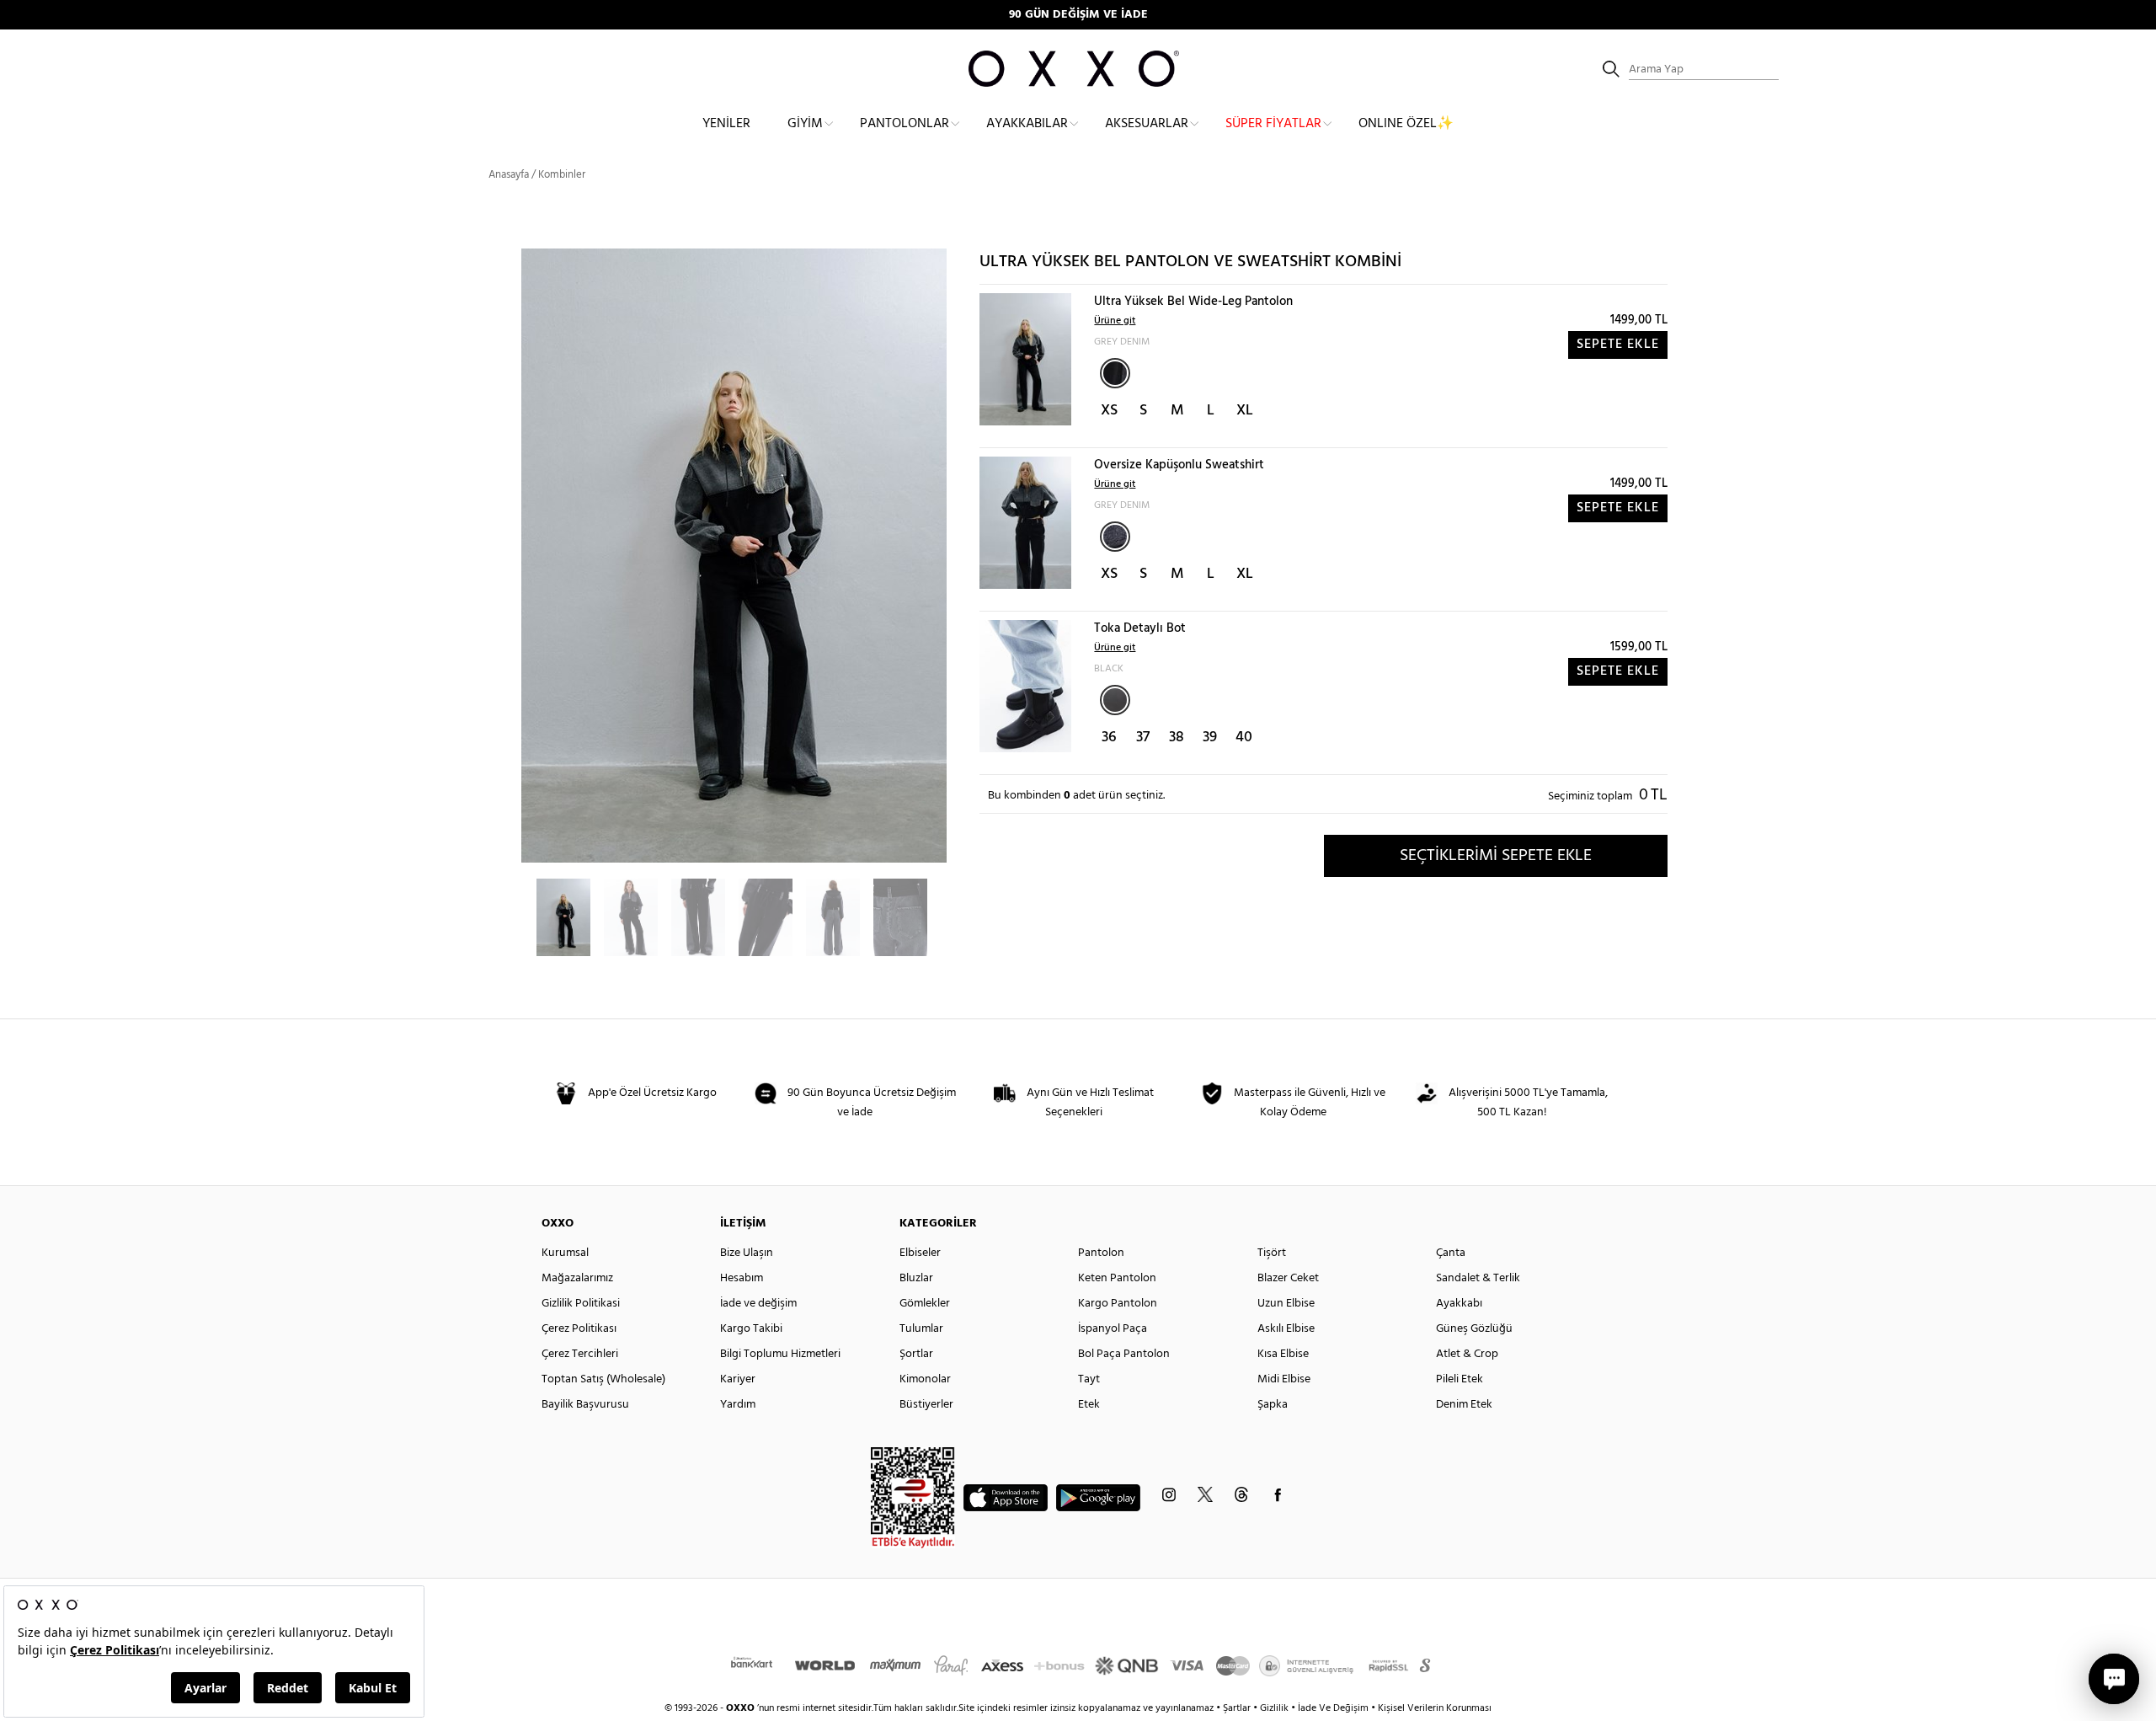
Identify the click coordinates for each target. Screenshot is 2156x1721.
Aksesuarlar (1147, 124)
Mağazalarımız (577, 1278)
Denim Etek (1464, 1405)
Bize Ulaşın (747, 1253)
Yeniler (726, 124)
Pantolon (1101, 1253)
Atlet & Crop (1467, 1354)
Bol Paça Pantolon (1124, 1354)
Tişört (1272, 1253)
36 (1109, 738)
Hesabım (742, 1278)
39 (1210, 738)
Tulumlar (921, 1329)
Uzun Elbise (1286, 1304)
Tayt (1089, 1379)
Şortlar (916, 1354)
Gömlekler (925, 1304)
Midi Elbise (1284, 1379)
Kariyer (738, 1379)
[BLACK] (1115, 700)
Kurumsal (565, 1253)
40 (1244, 738)
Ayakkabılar (1027, 124)
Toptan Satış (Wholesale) (603, 1379)
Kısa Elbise (1283, 1354)
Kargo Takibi (751, 1329)
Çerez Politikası (579, 1329)
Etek (1089, 1405)
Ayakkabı (1459, 1304)
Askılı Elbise (1286, 1329)
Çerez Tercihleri (580, 1354)
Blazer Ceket (1288, 1278)
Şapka (1273, 1405)
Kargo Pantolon (1118, 1304)
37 (1143, 738)
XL (1245, 411)
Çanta (1451, 1253)
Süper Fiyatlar (1273, 124)
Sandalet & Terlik (1478, 1278)
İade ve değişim (758, 1304)
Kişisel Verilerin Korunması (1435, 1708)
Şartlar (1238, 1708)
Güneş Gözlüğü (1474, 1329)
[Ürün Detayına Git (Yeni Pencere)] (1025, 359)
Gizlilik (1275, 1708)
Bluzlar (916, 1278)
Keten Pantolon (1117, 1278)
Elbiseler (920, 1253)
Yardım (738, 1405)
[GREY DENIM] (1115, 373)
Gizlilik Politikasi (581, 1304)
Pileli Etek (1460, 1379)
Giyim (805, 124)
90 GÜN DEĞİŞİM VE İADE (1078, 15)
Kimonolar (925, 1379)
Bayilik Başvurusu (585, 1405)
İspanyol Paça (1113, 1329)
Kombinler (562, 175)
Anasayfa (509, 175)
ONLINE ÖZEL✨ (1406, 124)
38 (1177, 738)
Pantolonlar (905, 124)
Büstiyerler (926, 1405)
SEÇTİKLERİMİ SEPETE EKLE (1496, 856)
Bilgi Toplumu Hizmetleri (780, 1354)
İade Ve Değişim (1333, 1708)
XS (1109, 411)
